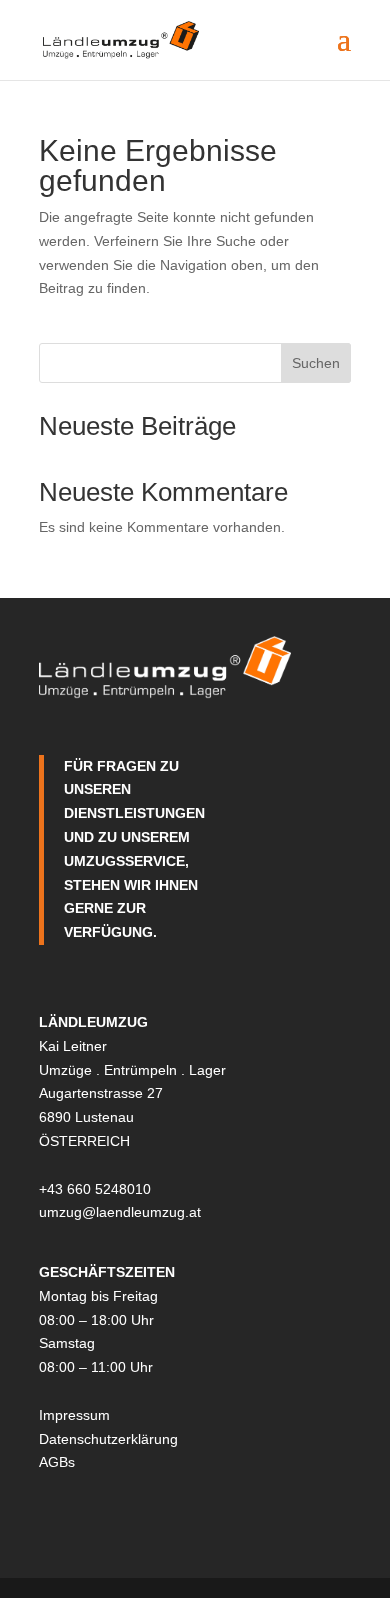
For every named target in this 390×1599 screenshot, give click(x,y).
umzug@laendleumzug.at (120, 1212)
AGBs (57, 1462)
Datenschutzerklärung (108, 1439)
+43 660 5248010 (95, 1189)
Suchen (316, 363)
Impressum (74, 1415)
